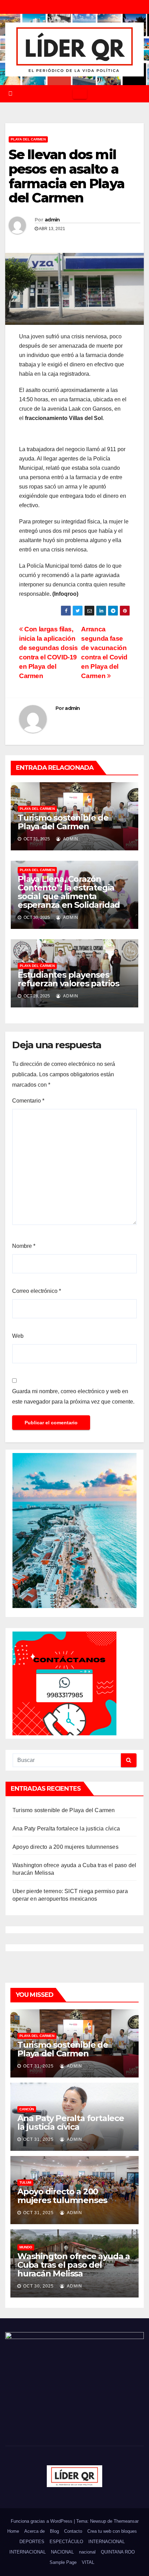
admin (52, 220)
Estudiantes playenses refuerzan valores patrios (68, 979)
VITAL (88, 2562)
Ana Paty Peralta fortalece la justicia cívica (66, 1829)
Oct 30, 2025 (38, 2286)
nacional (87, 2552)
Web (18, 1336)
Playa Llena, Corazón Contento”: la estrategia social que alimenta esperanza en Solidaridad (69, 892)
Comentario (28, 1101)
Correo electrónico (37, 1291)
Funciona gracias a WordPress (42, 2521)
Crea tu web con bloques (112, 2531)
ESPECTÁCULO (66, 2542)
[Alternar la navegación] (80, 94)
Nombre (24, 1246)
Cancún (27, 2109)
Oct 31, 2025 (38, 2066)
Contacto (73, 2531)
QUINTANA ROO (118, 2552)
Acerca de (34, 2531)
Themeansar (126, 2521)
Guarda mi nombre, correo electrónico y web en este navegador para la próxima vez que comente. (73, 1396)
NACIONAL (62, 2552)
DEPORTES (32, 2542)
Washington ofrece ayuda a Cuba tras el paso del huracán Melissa (74, 2265)
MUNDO (26, 2247)
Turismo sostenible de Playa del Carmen (63, 822)
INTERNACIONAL (107, 2542)
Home (13, 2531)
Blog (54, 2531)
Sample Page (63, 2562)
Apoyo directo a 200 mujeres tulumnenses (65, 1847)
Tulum (25, 2182)
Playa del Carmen (28, 139)
